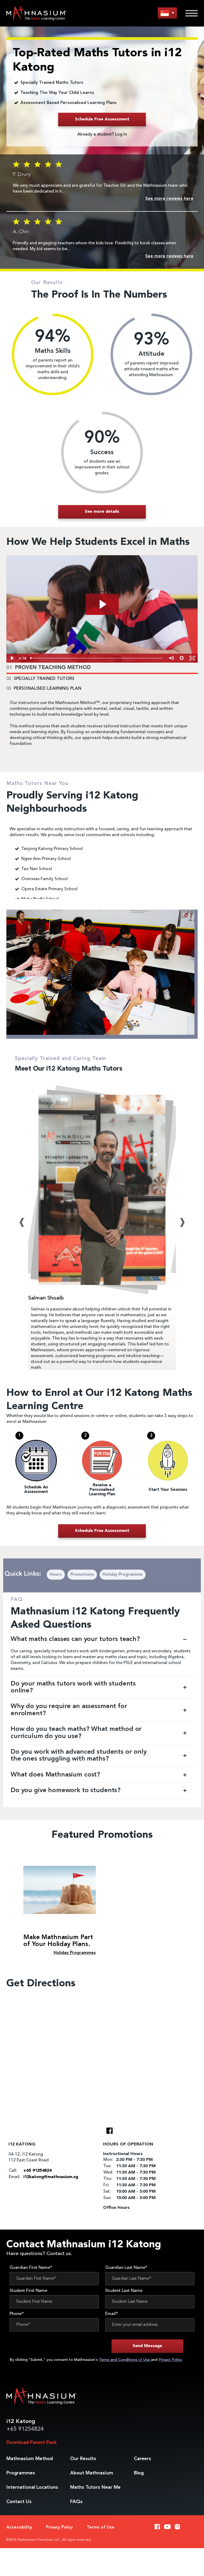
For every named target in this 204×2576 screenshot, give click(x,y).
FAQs (76, 2502)
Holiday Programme (123, 1575)
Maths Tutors (95, 2487)
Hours (56, 1575)
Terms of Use (101, 2527)
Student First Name (28, 2291)
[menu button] (167, 13)
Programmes (21, 2473)
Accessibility (19, 2527)
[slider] (97, 658)
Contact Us (19, 2502)
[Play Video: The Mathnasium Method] (102, 604)
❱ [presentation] (182, 1222)
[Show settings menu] (182, 658)
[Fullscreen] (192, 658)
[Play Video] (12, 658)
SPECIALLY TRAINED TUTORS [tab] (40, 679)
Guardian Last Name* (126, 2268)
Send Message (147, 2346)
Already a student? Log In (102, 134)
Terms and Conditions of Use (125, 2360)
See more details (102, 512)
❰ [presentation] (22, 1222)
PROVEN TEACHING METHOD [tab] (49, 668)
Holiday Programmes (75, 1953)
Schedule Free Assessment (102, 119)
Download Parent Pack (31, 2443)
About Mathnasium (92, 2473)
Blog (139, 2473)
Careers (143, 2459)
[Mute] (171, 658)
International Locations (32, 2487)
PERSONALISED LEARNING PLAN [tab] (44, 689)
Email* (112, 2314)
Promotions (82, 1575)
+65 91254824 (25, 2429)
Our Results (83, 2459)
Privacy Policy (170, 2360)
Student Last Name (124, 2291)
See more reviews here (169, 199)
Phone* (17, 2314)
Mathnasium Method (30, 2459)
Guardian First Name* (31, 2268)
